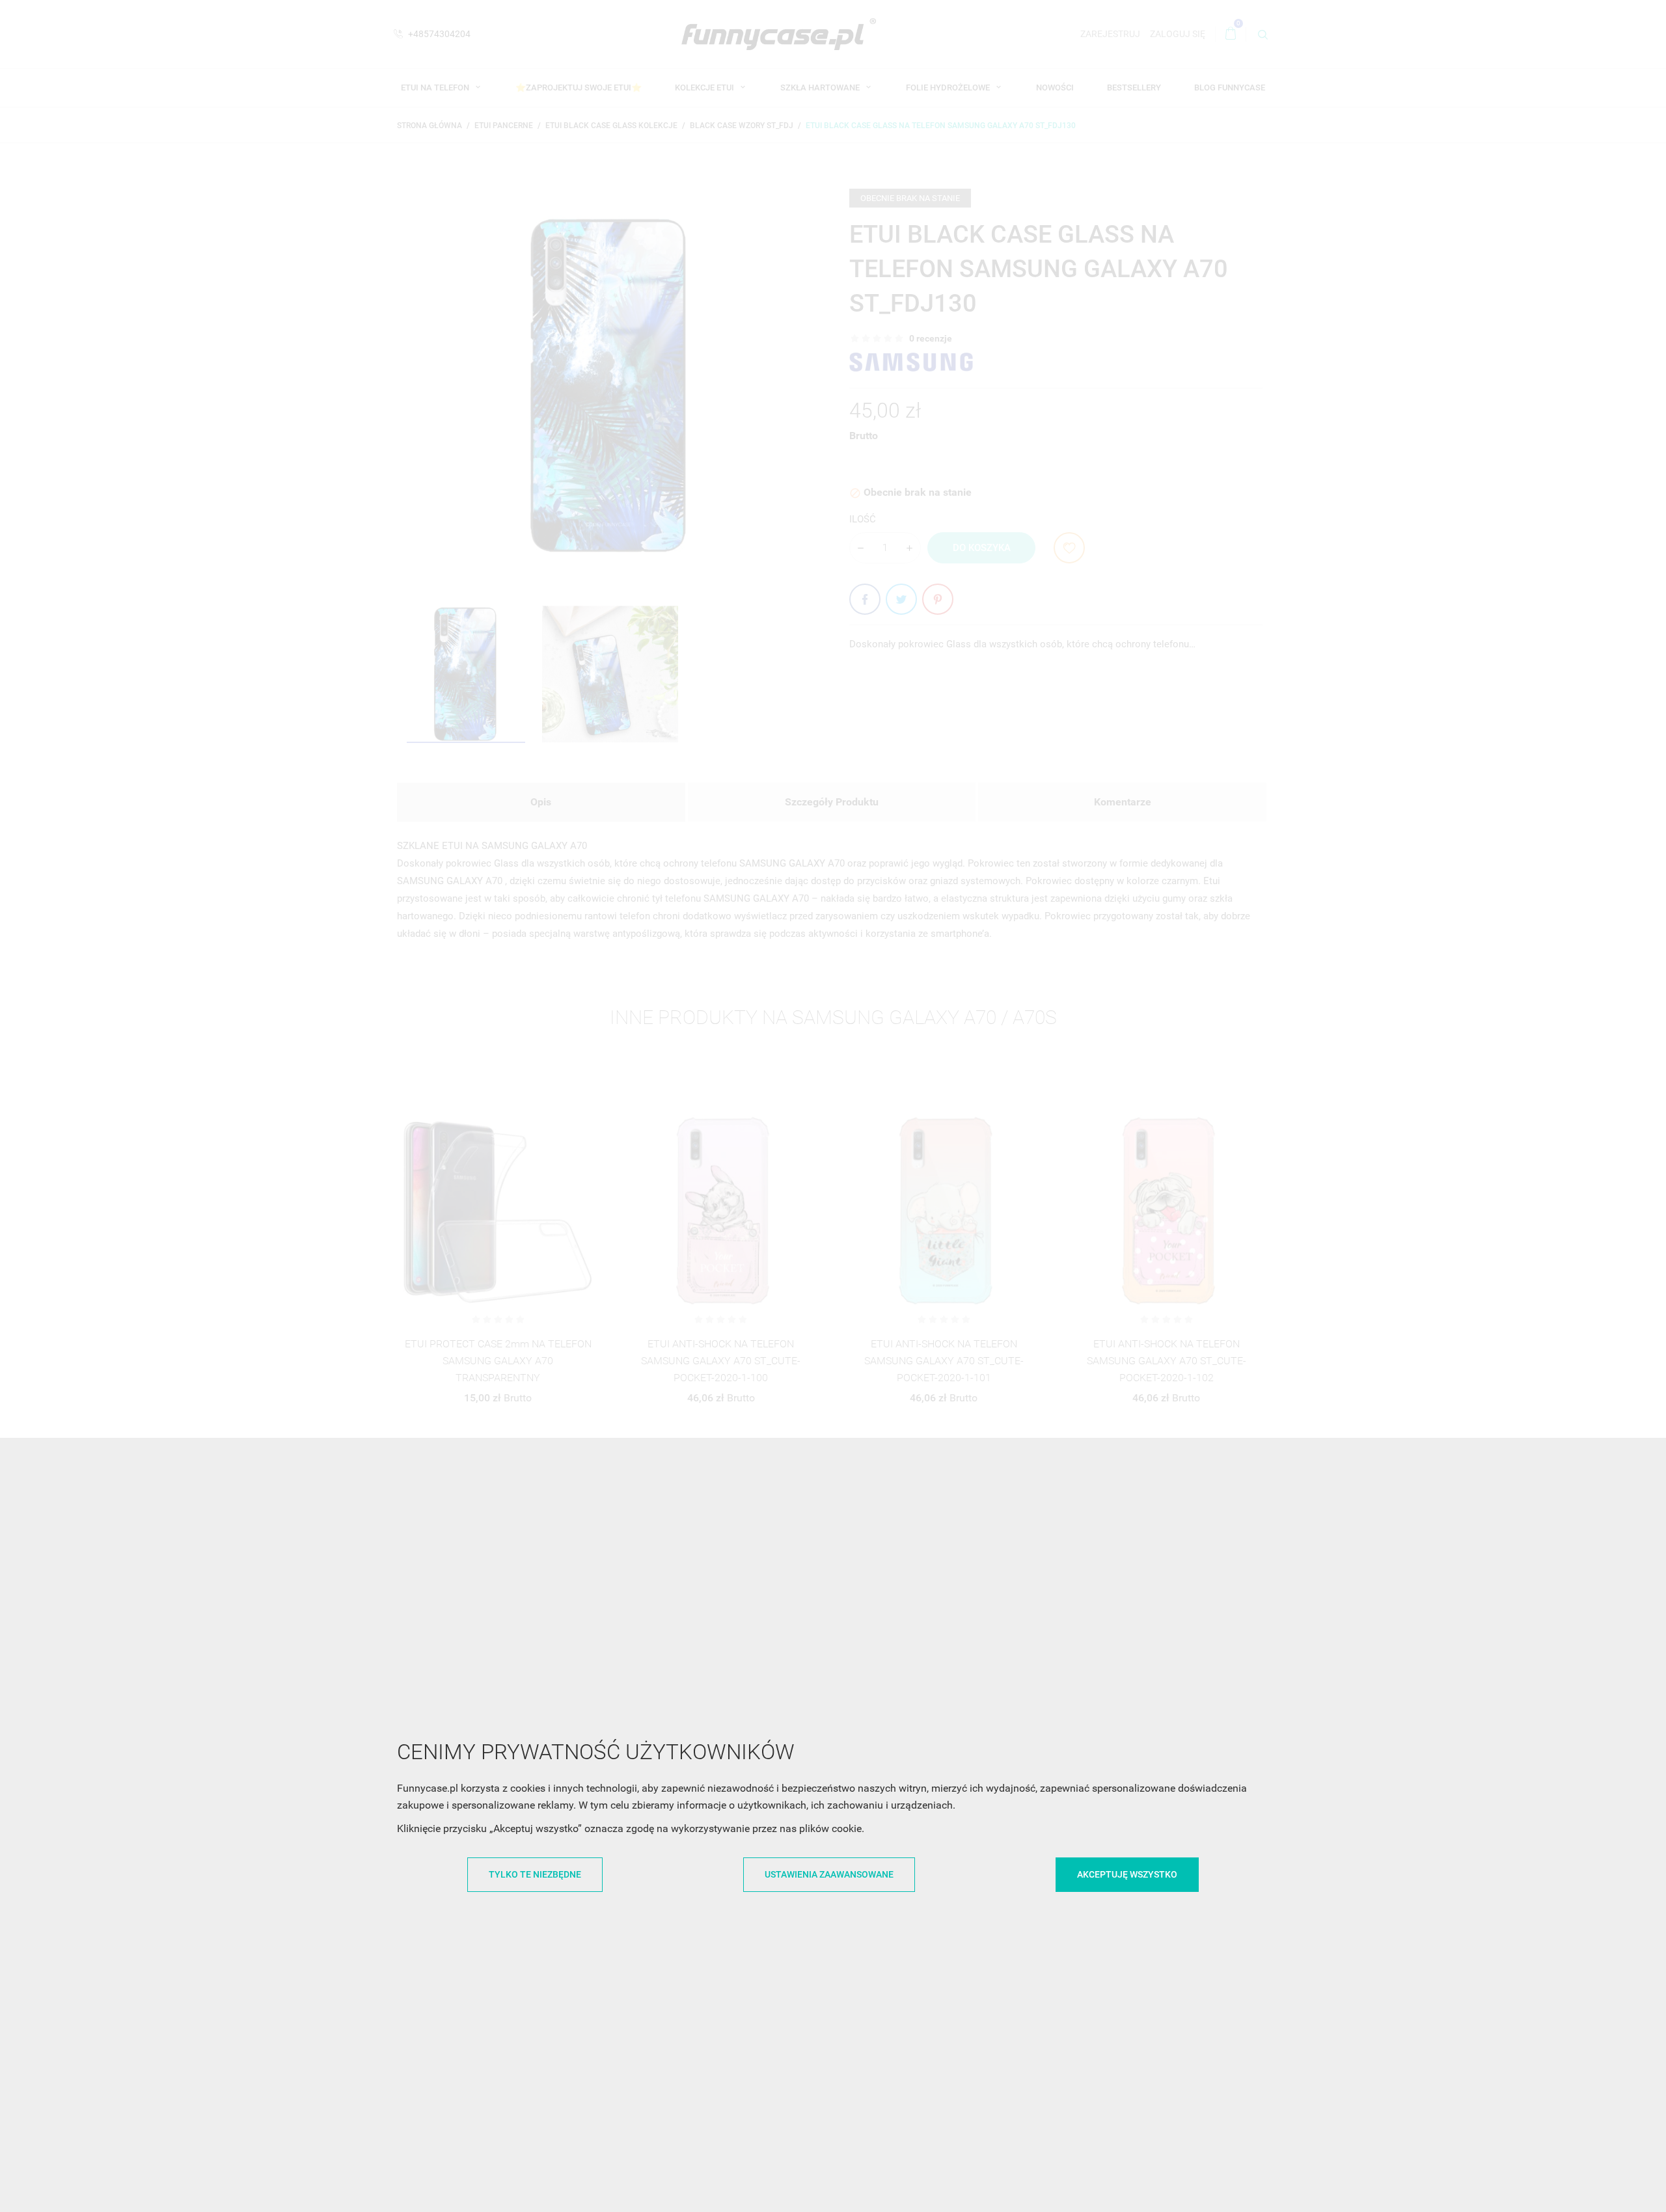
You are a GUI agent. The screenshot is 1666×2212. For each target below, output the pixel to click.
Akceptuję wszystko (1127, 1874)
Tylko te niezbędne (535, 1874)
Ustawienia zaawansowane (829, 1874)
